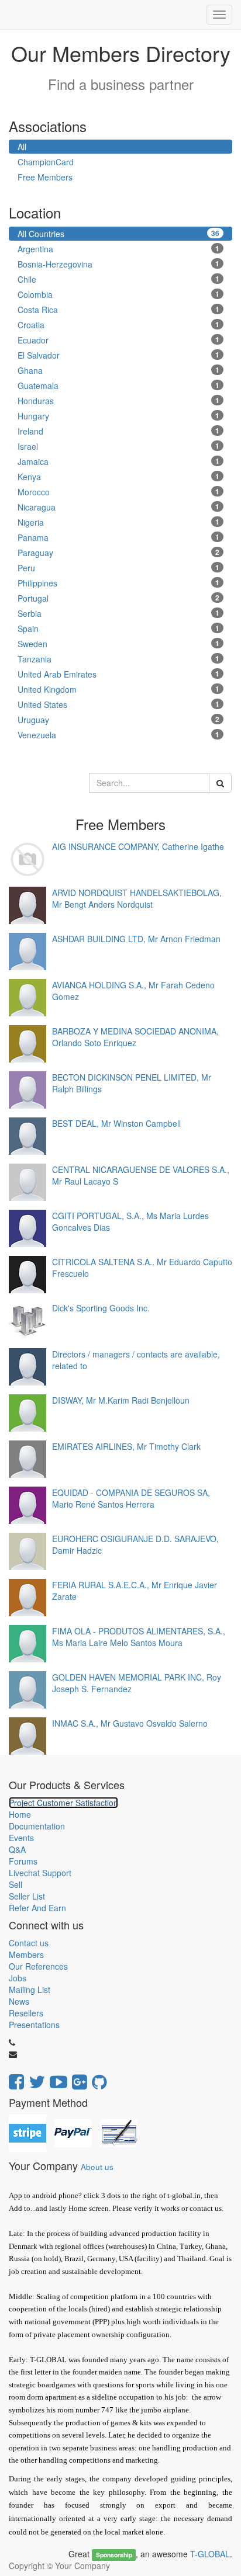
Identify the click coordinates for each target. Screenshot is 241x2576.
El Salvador (118, 355)
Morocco (118, 492)
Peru (118, 568)
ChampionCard (46, 162)
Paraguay (118, 553)
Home (20, 1814)
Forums (23, 1861)
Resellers (26, 2013)
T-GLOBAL (210, 2554)
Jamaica (118, 461)
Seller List (27, 1896)
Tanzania (118, 659)
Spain (118, 629)
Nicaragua (118, 507)
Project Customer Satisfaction (63, 1803)
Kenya (118, 477)
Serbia (118, 613)
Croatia (118, 325)
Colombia (118, 294)
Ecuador (118, 340)
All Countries (118, 234)
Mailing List (30, 1990)
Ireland (118, 431)
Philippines (118, 583)
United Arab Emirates (118, 674)
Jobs (18, 1978)
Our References (38, 1966)
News (19, 2001)
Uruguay (118, 720)
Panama (118, 537)
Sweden (118, 644)
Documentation (37, 1826)
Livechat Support (40, 1873)
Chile (118, 279)
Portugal (118, 598)
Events (21, 1838)
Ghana (118, 370)
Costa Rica (118, 310)
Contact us (29, 1943)
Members (26, 1954)
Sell (16, 1884)
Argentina (118, 249)
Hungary (118, 416)
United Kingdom (118, 689)
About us (97, 2167)
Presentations (34, 2025)
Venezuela (118, 735)
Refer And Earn (37, 1908)
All (22, 147)
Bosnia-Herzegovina (118, 264)
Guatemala (118, 386)
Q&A (17, 1849)
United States (118, 704)
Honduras (118, 401)
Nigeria (118, 522)
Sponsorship (114, 2555)
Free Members (45, 177)
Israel (118, 446)
